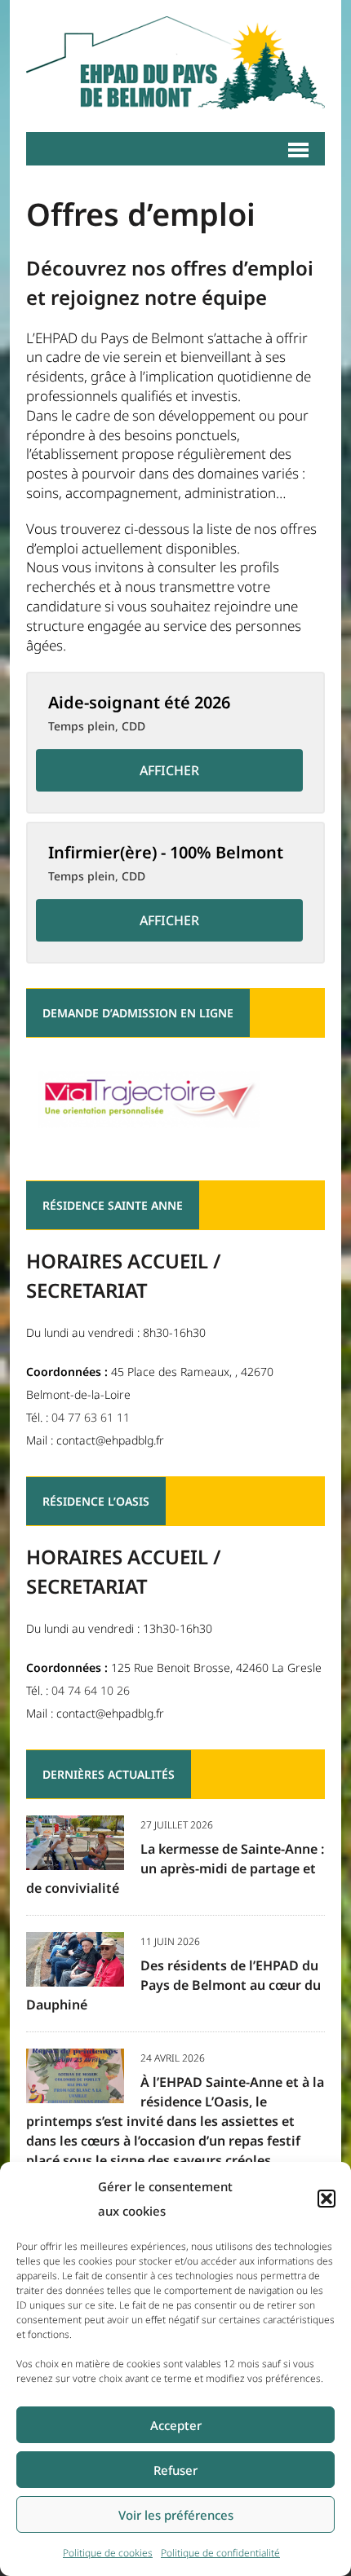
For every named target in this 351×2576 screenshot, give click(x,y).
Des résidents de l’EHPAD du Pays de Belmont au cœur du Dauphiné (173, 1985)
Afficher (169, 770)
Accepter (176, 2425)
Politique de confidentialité (220, 2553)
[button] (327, 2199)
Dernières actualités (109, 1774)
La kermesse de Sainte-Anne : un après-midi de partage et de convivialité (175, 1868)
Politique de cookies (108, 2553)
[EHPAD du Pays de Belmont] (175, 66)
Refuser (175, 2470)
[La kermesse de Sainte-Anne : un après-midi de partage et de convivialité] (75, 1858)
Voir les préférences (176, 2515)
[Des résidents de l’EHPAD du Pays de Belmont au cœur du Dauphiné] (75, 1975)
